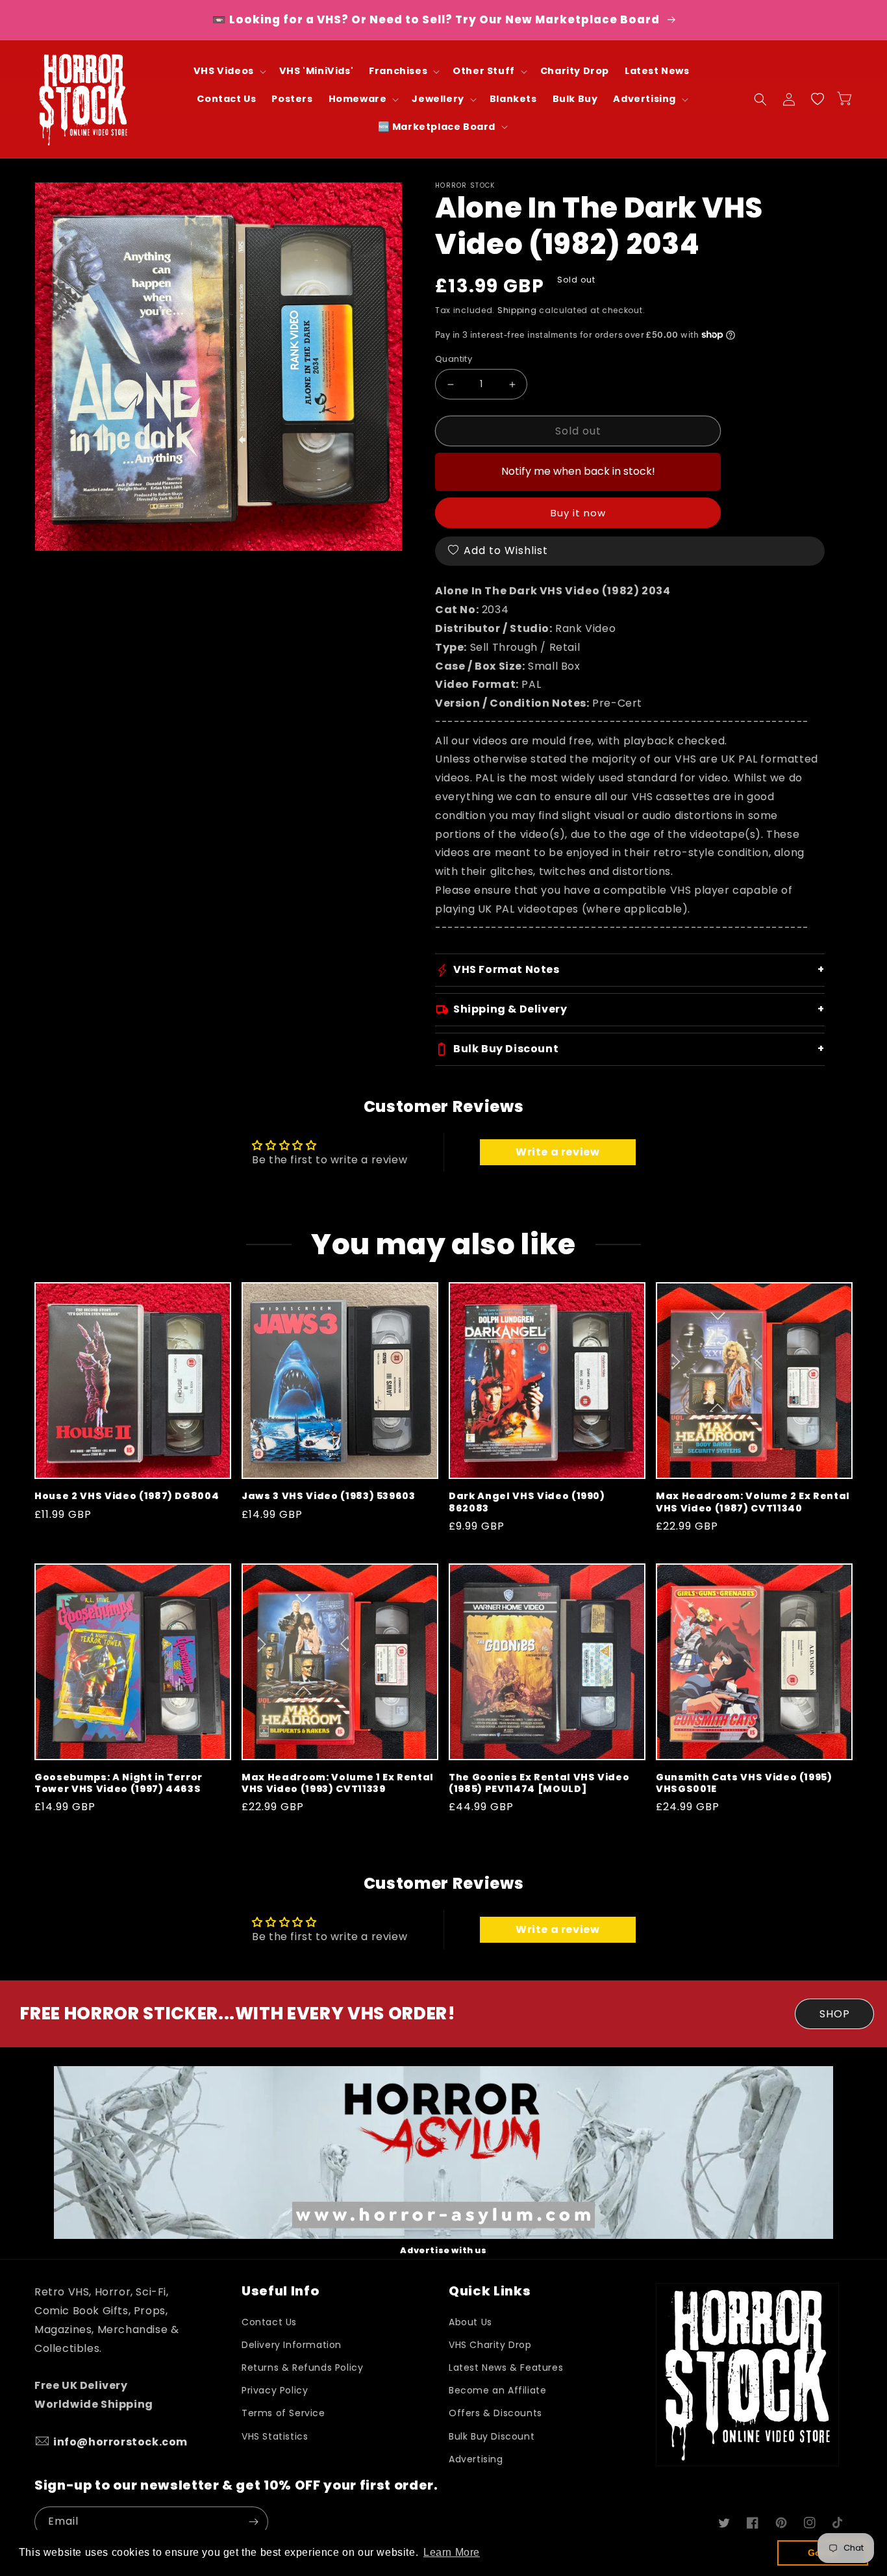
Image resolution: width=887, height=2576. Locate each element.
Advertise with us (443, 2250)
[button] (229, 71)
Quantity (454, 359)
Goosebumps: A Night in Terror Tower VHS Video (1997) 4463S (119, 1783)
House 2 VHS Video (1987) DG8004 (127, 1496)
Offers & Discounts (495, 2413)
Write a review (557, 1152)
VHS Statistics (275, 2436)
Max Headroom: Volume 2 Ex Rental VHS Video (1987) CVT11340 (753, 1502)
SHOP (835, 2014)
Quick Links (490, 2291)
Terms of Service (283, 2413)
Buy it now (578, 513)
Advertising (476, 2459)
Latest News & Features (506, 2368)
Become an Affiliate (497, 2390)
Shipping (517, 310)
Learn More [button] (452, 2552)
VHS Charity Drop (490, 2345)
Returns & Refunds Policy (302, 2368)
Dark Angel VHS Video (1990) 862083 (527, 1502)
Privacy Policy (275, 2390)
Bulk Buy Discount (492, 2436)
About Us (470, 2322)
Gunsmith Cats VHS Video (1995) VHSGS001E (744, 1783)
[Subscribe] (253, 2522)
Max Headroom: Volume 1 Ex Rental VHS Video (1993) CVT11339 (338, 1783)
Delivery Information (292, 2345)
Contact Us (269, 2322)
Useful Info (280, 2291)
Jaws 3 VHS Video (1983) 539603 (329, 1496)
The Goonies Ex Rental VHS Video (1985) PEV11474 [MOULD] (539, 1783)
